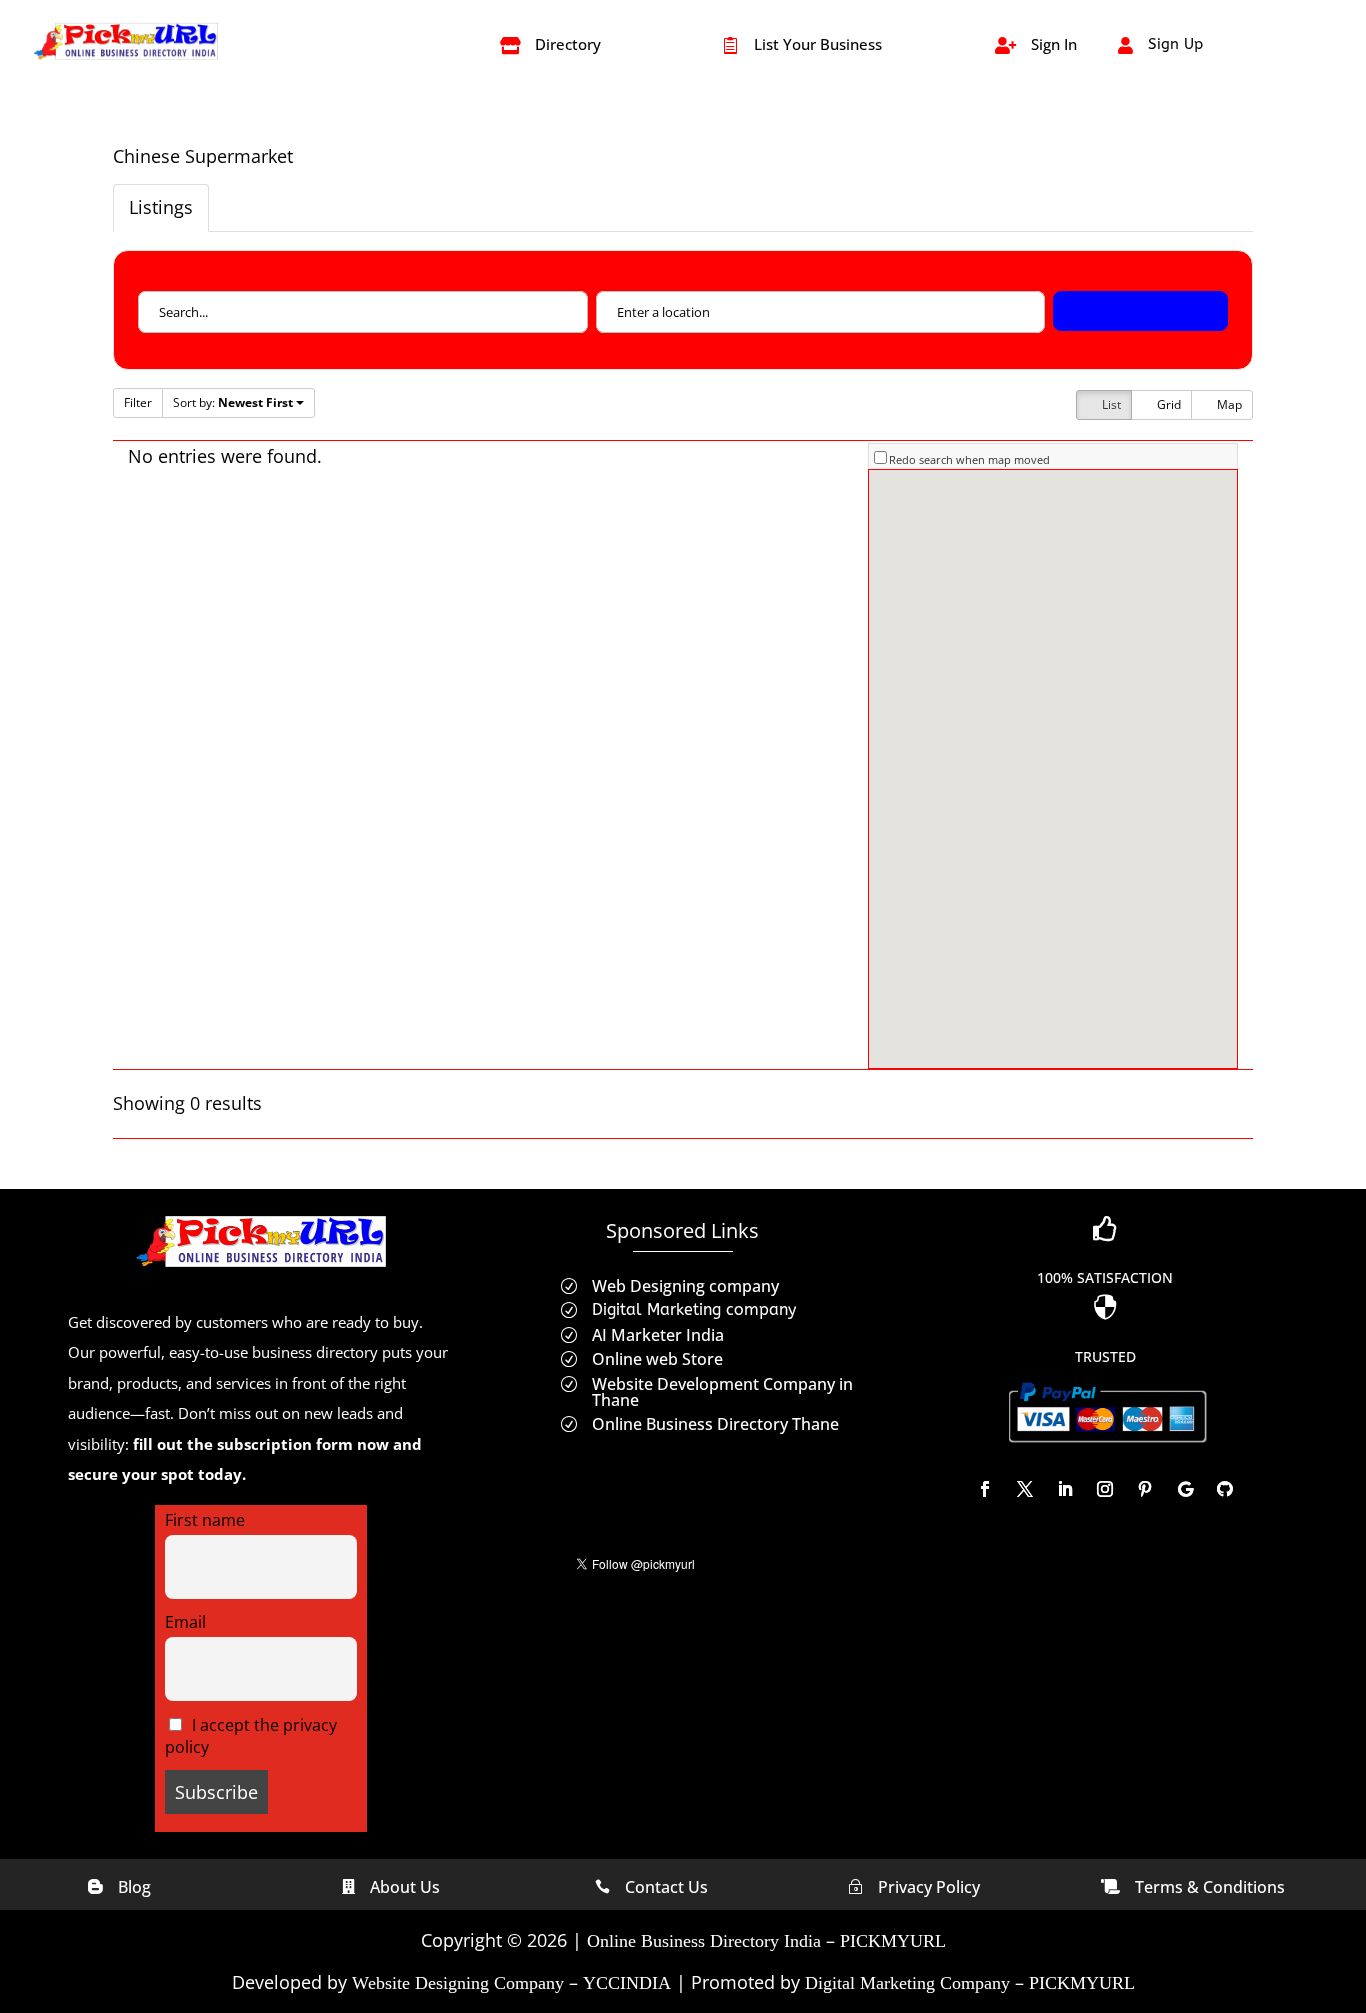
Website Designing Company (458, 1983)
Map (1228, 404)
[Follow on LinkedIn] (1065, 1489)
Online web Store (657, 1359)
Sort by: (233, 402)
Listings (161, 207)
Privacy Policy (929, 1887)
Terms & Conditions (1210, 1887)
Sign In (1054, 44)
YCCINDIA (627, 1983)
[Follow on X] (1025, 1489)
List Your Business (818, 44)
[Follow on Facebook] (985, 1489)
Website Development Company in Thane (722, 1392)
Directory (568, 44)
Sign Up (1175, 44)
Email (185, 1622)
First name (205, 1520)
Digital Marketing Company (907, 1983)
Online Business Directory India (704, 1941)
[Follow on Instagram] (1105, 1489)
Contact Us (666, 1887)
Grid (1167, 404)
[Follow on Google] (1185, 1489)
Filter (138, 402)
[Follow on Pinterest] (1145, 1489)
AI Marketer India (658, 1335)
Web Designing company (685, 1286)
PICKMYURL (893, 1941)
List (1110, 404)
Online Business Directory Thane (715, 1424)
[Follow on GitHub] (1225, 1489)
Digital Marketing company (694, 1309)
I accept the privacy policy (251, 1736)
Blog (134, 1887)
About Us (405, 1887)
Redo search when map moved (969, 459)
